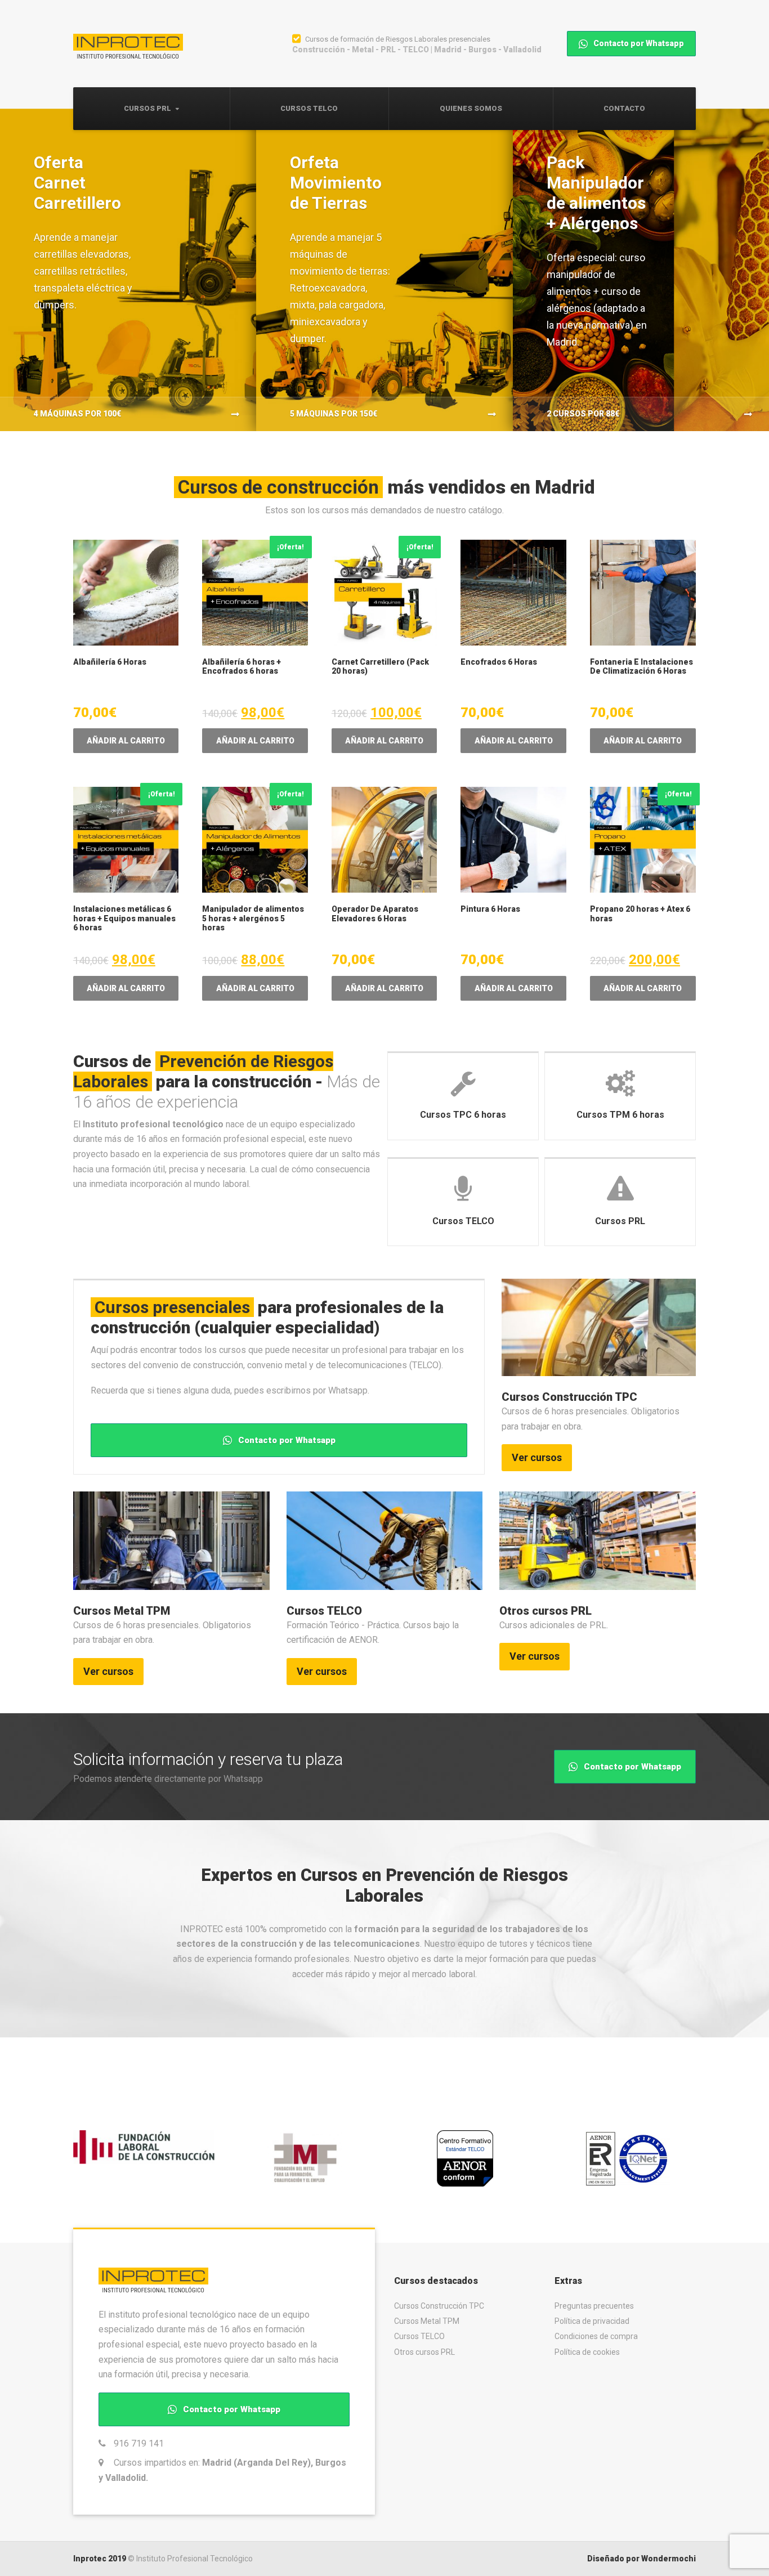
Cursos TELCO (309, 108)
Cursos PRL (147, 108)
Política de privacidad (592, 2321)
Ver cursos (537, 1457)
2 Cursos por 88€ (583, 414)
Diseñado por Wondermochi (641, 2559)
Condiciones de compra (596, 2336)
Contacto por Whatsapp (638, 43)
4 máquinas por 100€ (77, 414)
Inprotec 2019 (100, 2559)
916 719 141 (139, 2443)
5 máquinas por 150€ (334, 414)
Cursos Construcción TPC (569, 1397)
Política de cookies (587, 2352)
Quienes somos (471, 108)
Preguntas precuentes (594, 2306)
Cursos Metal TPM (122, 1611)
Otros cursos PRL (546, 1611)
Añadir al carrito (126, 741)
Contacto (624, 108)
